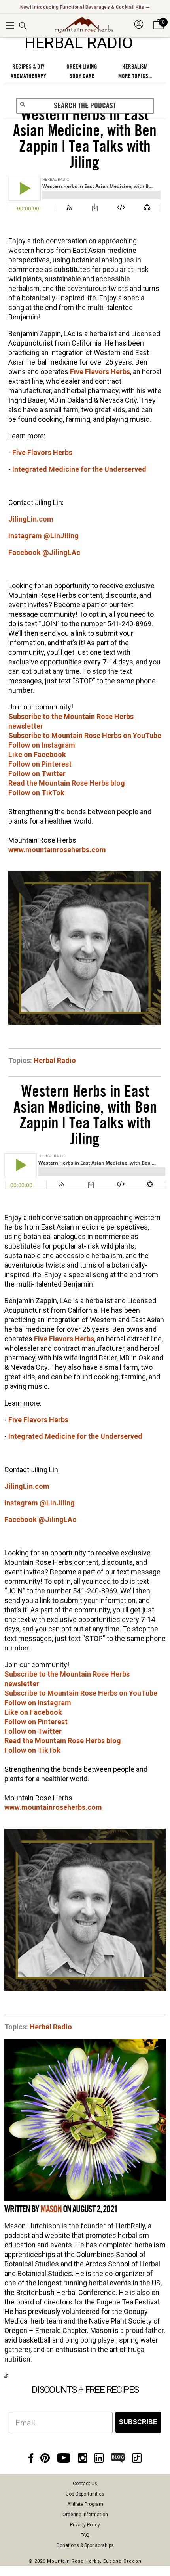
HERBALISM (135, 67)
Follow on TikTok (36, 793)
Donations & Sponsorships (85, 2545)
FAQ (85, 2535)
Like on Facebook (37, 754)
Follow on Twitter (37, 774)
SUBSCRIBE (138, 2422)
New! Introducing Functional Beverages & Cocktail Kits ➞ (85, 7)
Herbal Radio (55, 1060)
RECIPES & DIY (28, 67)
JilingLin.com (31, 519)
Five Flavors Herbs (100, 372)
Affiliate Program (85, 2504)
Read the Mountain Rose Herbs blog (67, 783)
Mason (51, 2209)
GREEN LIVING (82, 67)
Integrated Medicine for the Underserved (79, 469)
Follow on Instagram (42, 745)
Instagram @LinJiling (43, 536)
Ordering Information (85, 2515)
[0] (159, 29)
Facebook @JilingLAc (44, 552)
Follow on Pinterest (40, 764)
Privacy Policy (85, 2525)
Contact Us (85, 2484)
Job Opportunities (85, 2494)
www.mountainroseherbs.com (57, 850)
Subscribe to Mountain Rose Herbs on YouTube (85, 735)
